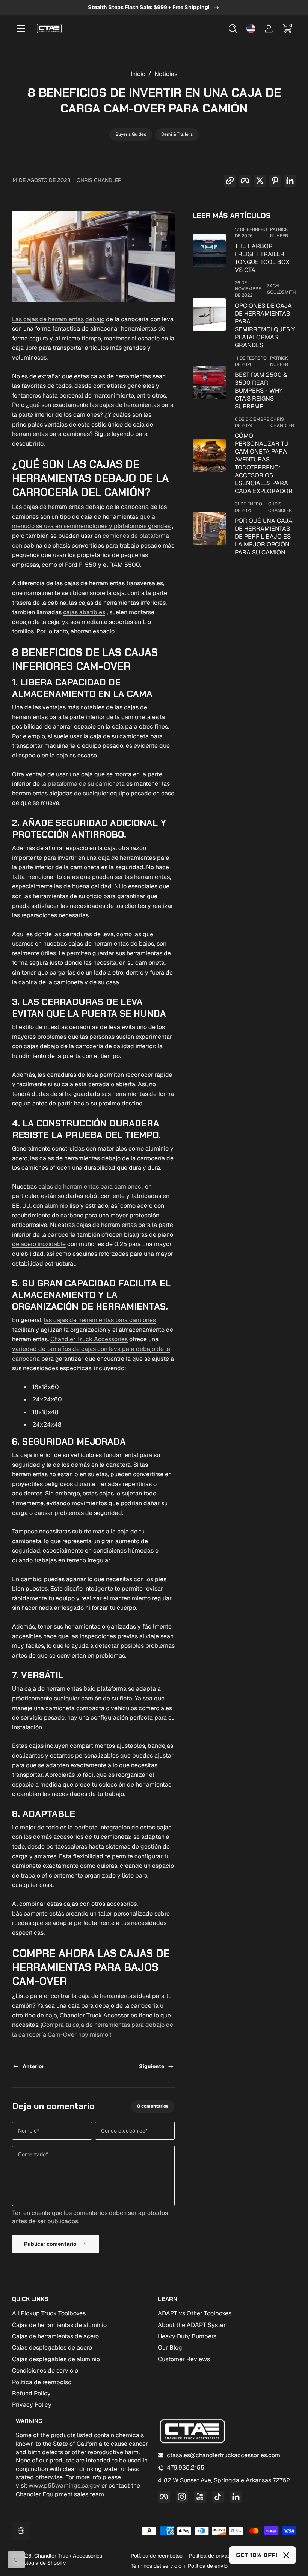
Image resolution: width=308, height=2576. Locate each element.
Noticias (166, 74)
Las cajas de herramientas (48, 319)
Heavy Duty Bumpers (187, 2336)
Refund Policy (31, 2393)
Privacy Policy (32, 2405)
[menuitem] (81, 2313)
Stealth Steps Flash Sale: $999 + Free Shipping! (149, 7)
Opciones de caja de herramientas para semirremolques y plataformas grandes (265, 325)
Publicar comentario (50, 2244)
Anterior (33, 2066)
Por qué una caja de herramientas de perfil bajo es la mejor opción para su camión (264, 537)
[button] (233, 29)
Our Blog (170, 2348)
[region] (154, 8)
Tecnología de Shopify (39, 2563)
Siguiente (152, 2066)
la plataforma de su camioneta (83, 784)
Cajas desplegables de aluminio (56, 2359)
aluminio (56, 1206)
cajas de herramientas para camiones (90, 1186)
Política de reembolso (42, 2382)
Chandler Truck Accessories (89, 1339)
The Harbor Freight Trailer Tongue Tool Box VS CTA (262, 258)
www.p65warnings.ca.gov (64, 2486)
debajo (95, 319)
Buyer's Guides (131, 134)
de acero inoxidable (39, 1244)
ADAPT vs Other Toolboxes (195, 2313)
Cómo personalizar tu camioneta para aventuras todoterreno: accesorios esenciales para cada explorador (264, 463)
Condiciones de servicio (45, 2370)
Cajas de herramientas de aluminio (59, 2325)
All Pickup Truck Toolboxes (49, 2313)
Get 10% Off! (257, 2555)
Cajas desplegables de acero (52, 2348)
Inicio (138, 74)
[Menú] (21, 29)
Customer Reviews (184, 2359)
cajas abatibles (84, 612)
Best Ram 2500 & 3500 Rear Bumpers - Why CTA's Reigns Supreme (261, 391)
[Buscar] (233, 29)
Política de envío (208, 2566)
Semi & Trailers (177, 134)
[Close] (286, 2555)
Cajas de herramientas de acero (55, 2336)
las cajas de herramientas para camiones (100, 1320)
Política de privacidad (215, 2556)
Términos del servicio (156, 2566)
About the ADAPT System (193, 2325)
